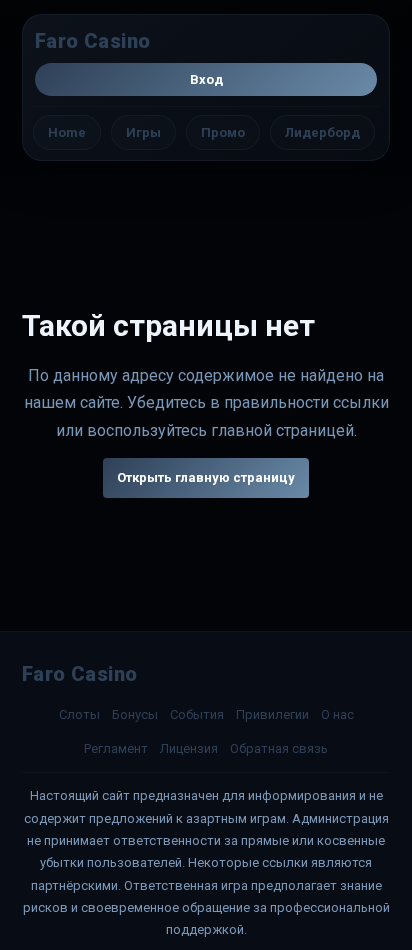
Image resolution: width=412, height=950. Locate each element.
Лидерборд (322, 132)
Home (67, 132)
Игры (143, 132)
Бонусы (135, 714)
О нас (337, 714)
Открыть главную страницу (206, 477)
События (197, 714)
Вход (206, 79)
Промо (223, 132)
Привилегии (272, 714)
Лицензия (189, 748)
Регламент (116, 748)
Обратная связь (279, 748)
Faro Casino (92, 41)
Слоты (79, 714)
